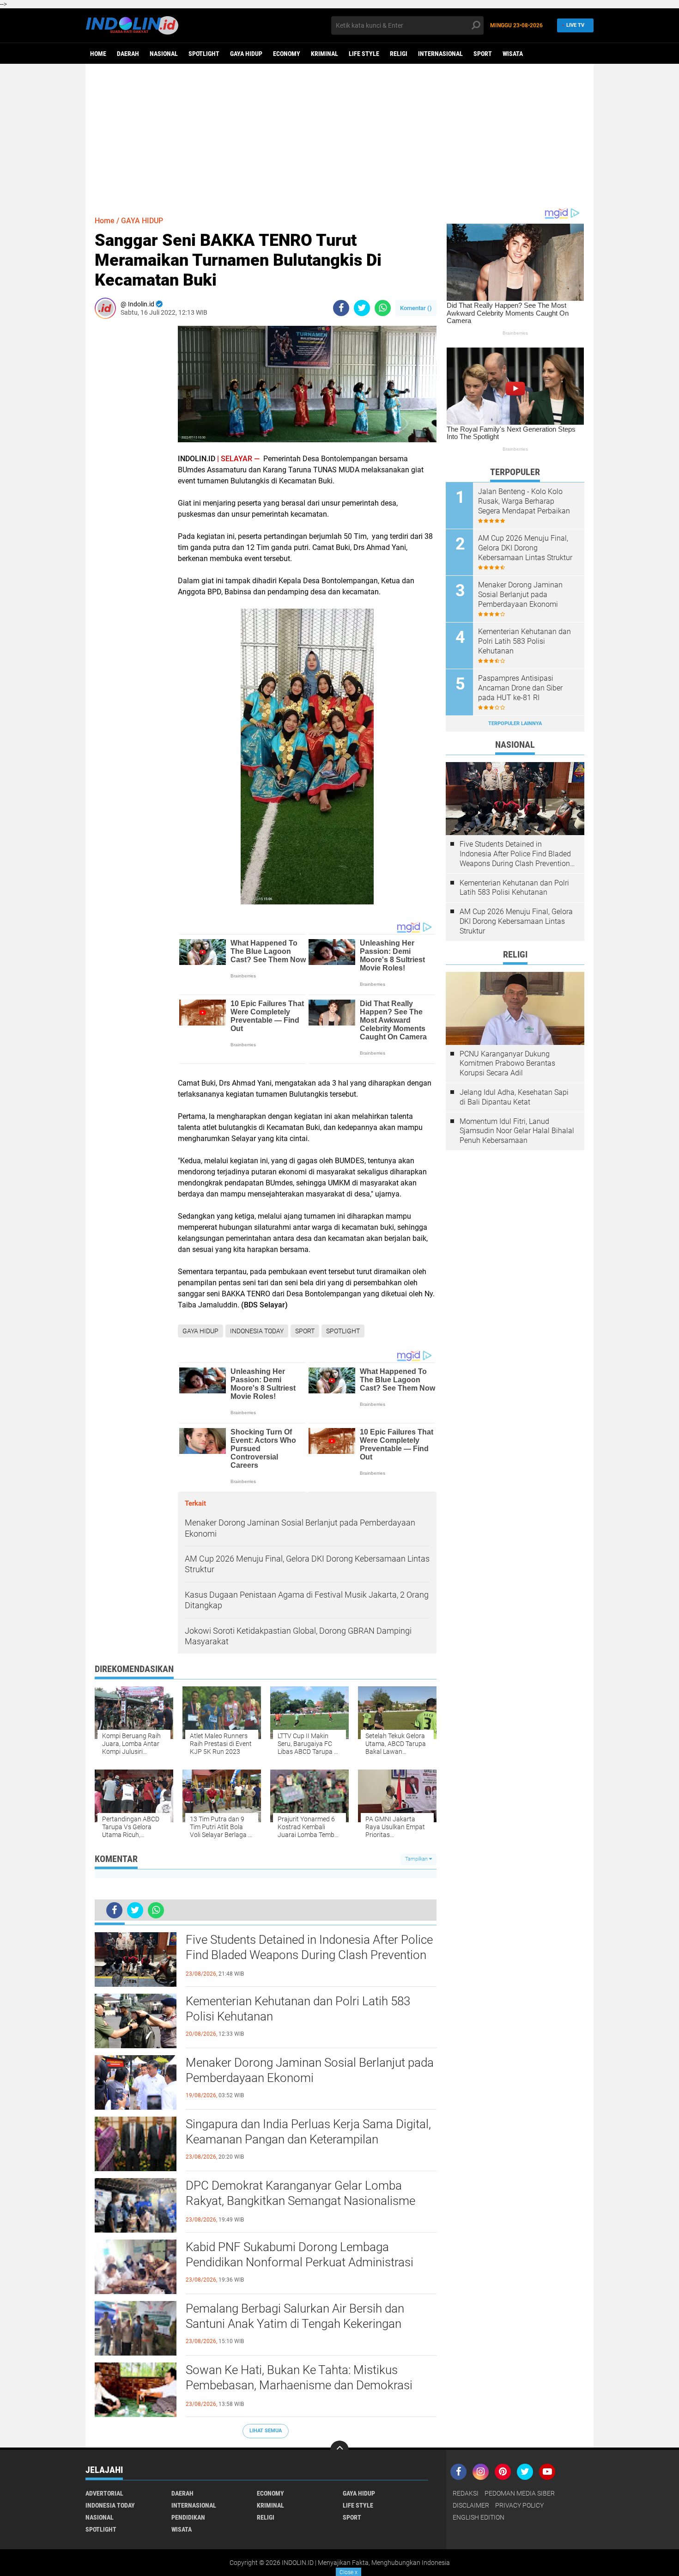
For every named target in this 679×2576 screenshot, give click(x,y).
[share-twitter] (362, 308)
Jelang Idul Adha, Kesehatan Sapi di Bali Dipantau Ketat (514, 1097)
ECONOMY (287, 54)
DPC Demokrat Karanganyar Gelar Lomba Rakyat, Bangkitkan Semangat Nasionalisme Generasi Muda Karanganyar (300, 2201)
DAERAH (128, 54)
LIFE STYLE (364, 54)
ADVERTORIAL (104, 2493)
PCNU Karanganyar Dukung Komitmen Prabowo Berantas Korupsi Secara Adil (507, 1064)
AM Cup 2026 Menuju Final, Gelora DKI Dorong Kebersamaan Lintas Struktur (525, 548)
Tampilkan (417, 1859)
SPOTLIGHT (204, 54)
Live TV (575, 25)
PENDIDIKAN (188, 2517)
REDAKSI (466, 2493)
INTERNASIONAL (440, 54)
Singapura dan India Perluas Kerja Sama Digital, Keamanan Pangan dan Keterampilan (308, 2132)
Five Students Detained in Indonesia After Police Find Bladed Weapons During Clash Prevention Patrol (309, 1955)
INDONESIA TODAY (257, 1331)
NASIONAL (164, 54)
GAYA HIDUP (246, 54)
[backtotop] (339, 2450)
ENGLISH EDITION (479, 2517)
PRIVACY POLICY (519, 2505)
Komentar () (416, 308)
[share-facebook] (341, 308)
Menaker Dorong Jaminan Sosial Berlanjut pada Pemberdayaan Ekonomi (310, 2070)
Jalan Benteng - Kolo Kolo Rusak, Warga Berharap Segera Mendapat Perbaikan (524, 501)
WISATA (513, 54)
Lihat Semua (266, 2431)
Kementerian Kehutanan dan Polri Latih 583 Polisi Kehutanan (298, 2009)
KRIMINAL (324, 54)
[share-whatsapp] (383, 308)
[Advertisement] (339, 135)
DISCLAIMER (471, 2505)
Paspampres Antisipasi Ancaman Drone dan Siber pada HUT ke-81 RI (520, 688)
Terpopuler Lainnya (515, 723)
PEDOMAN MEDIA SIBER (520, 2493)
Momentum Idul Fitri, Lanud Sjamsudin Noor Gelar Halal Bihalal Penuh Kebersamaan (517, 1131)
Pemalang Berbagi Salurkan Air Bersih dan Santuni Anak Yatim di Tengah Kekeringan (295, 2316)
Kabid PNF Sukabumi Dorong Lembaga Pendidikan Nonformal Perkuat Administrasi (300, 2255)
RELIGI (399, 54)
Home (98, 54)
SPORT (483, 54)
